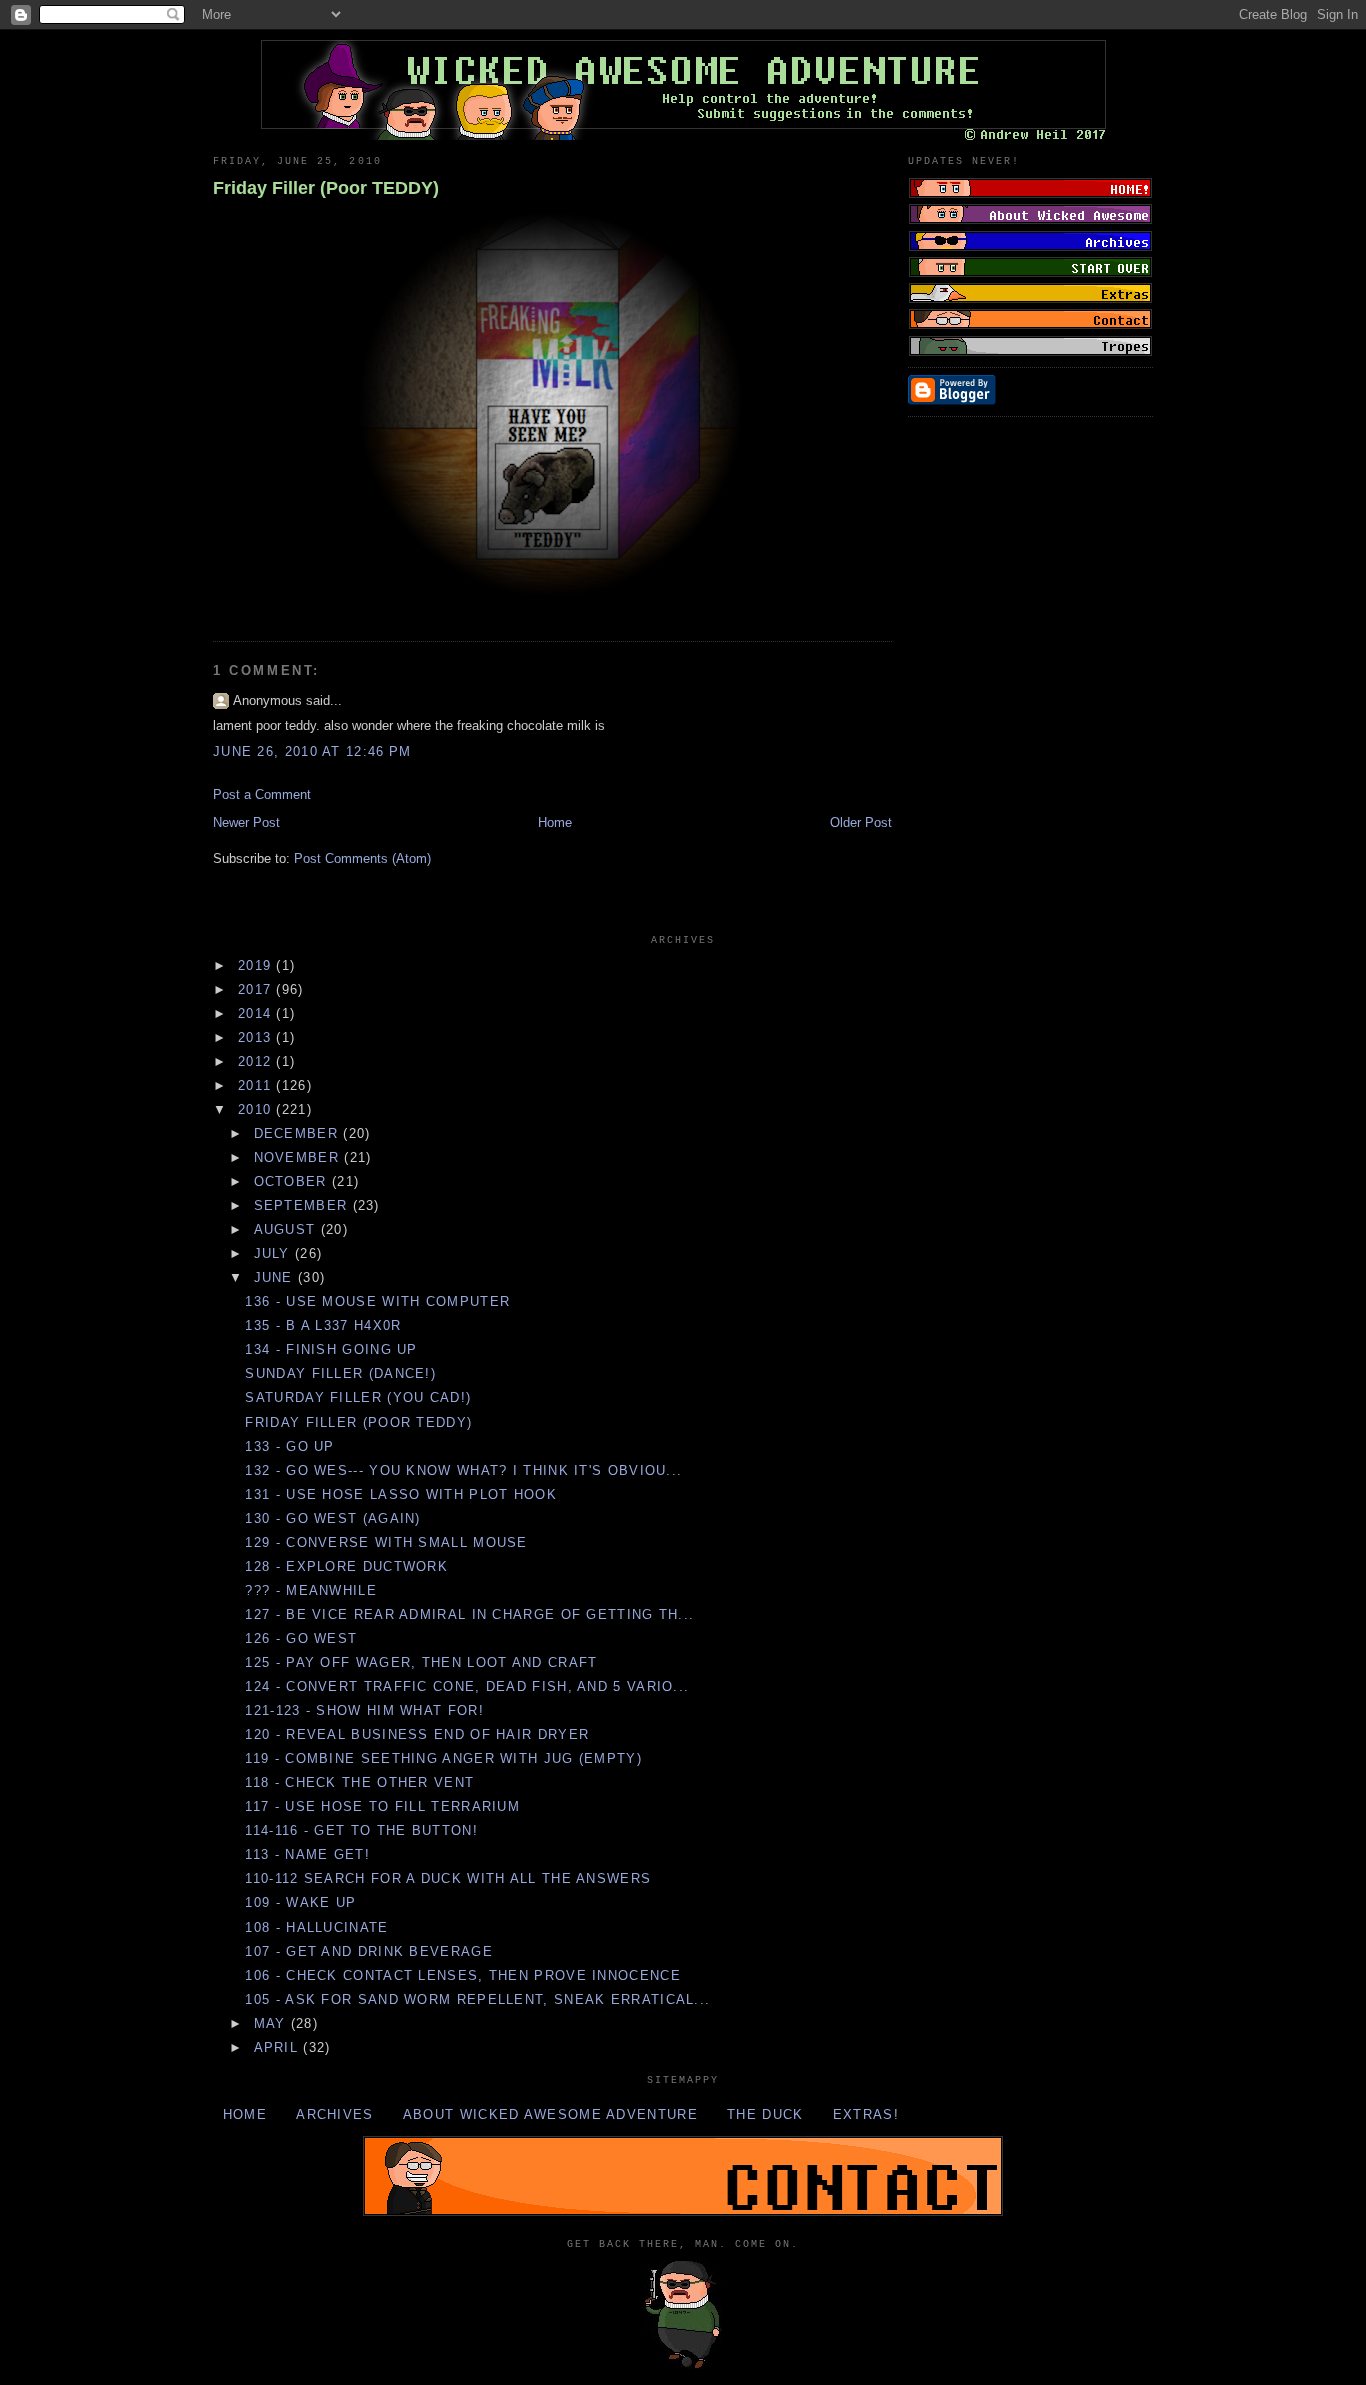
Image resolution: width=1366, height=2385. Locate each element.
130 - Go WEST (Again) (332, 1518)
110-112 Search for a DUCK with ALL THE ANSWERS (448, 1878)
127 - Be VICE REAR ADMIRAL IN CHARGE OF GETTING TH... (469, 1614)
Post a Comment (262, 794)
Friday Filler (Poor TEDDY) (326, 188)
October (293, 1181)
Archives (334, 2114)
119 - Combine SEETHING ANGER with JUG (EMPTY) (443, 1758)
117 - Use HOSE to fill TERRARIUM (382, 1806)
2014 (257, 1013)
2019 (257, 965)
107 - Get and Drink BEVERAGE (368, 1951)
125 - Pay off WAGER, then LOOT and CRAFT (421, 1662)
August (287, 1229)
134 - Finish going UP (331, 1349)
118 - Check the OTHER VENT (359, 1782)
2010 (257, 1109)
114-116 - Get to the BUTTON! (361, 1830)
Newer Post (246, 822)
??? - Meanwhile (311, 1590)
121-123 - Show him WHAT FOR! (364, 1710)
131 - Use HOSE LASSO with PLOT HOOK (401, 1494)
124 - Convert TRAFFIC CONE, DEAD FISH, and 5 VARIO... (467, 1686)
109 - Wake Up (300, 1902)
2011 (257, 1085)
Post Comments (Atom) (362, 858)
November (299, 1157)
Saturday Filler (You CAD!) (358, 1397)
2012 (257, 1061)
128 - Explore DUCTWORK (346, 1566)
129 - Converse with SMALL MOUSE (386, 1542)
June (276, 1277)
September (303, 1205)
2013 (257, 1037)
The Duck (765, 2114)
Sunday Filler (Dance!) (340, 1373)
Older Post (861, 822)
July (275, 1253)
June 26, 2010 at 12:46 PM (312, 751)
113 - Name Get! (307, 1854)
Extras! (866, 2114)
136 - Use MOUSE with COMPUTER (377, 1301)
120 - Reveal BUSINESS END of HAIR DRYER (417, 1734)
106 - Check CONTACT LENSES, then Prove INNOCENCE (462, 1975)
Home (555, 822)
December (299, 1133)
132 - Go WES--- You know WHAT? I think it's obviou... (463, 1470)
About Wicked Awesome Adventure (550, 2114)
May (272, 2023)
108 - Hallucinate (316, 1927)
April (279, 2047)
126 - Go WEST (301, 1638)
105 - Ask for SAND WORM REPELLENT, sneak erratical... (477, 1999)
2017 (257, 989)
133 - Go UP (289, 1446)
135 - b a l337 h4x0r (323, 1325)
